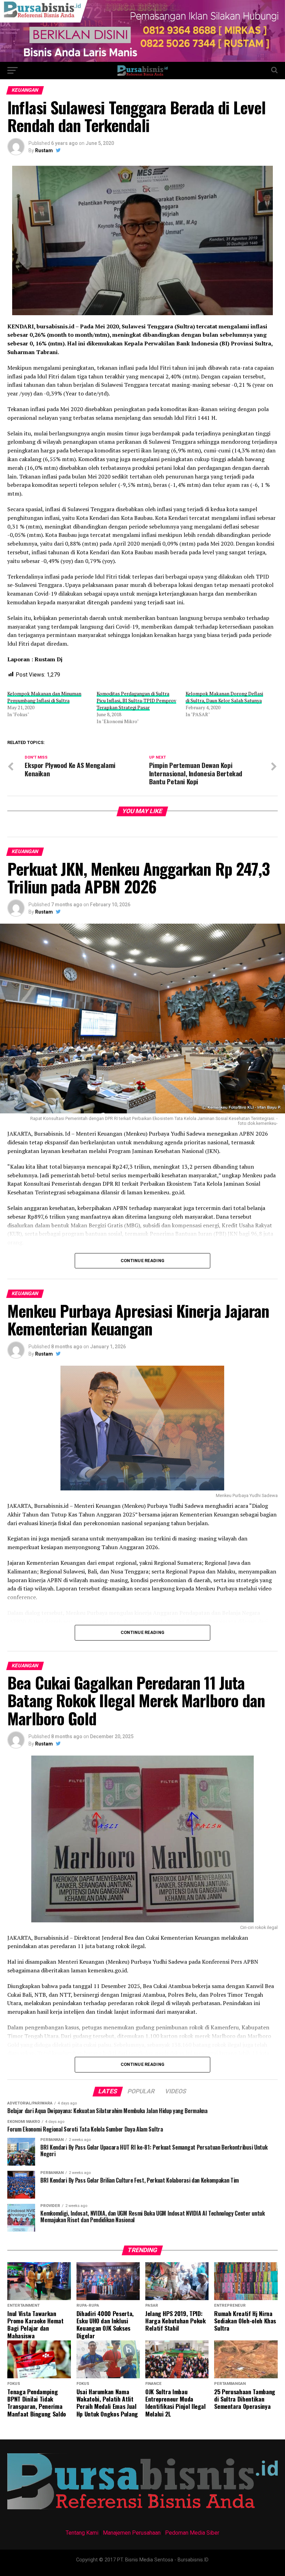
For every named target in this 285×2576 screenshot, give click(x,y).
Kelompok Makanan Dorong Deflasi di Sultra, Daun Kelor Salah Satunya (224, 697)
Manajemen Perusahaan (132, 2533)
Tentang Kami (82, 2533)
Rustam (44, 150)
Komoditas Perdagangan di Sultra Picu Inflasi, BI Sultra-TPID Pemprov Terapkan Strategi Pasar (136, 700)
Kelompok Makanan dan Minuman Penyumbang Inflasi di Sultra (44, 697)
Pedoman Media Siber (192, 2533)
